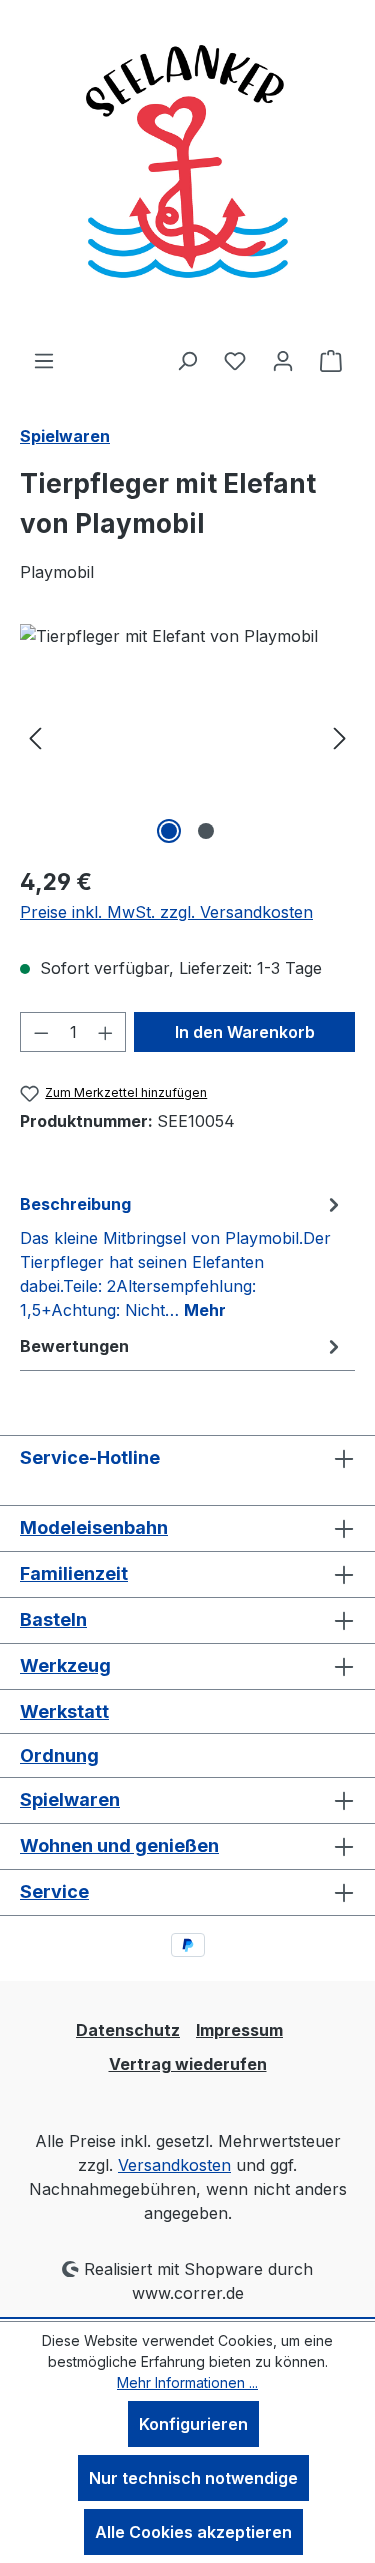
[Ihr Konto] (283, 360)
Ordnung (59, 1755)
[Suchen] (187, 360)
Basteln (53, 1619)
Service (54, 1891)
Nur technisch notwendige (193, 2478)
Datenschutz (128, 2030)
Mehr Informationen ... (187, 2382)
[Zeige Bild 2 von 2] (206, 831)
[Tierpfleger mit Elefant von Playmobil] (187, 736)
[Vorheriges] (35, 736)
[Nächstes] (340, 736)
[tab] (182, 1256)
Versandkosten (174, 2165)
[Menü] (44, 360)
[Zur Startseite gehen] (188, 174)
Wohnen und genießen (119, 1845)
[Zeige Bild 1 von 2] (169, 831)
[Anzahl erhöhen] (106, 1032)
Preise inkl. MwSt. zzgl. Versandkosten (166, 912)
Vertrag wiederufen (188, 2064)
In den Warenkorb (245, 1032)
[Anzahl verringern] (41, 1032)
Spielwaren (70, 1799)
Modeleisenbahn (94, 1527)
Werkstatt (64, 1711)
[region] (187, 736)
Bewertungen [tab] (74, 1346)
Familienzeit (74, 1573)
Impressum (239, 2030)
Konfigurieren (193, 2424)
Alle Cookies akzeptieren (193, 2532)
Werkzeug (65, 1665)
